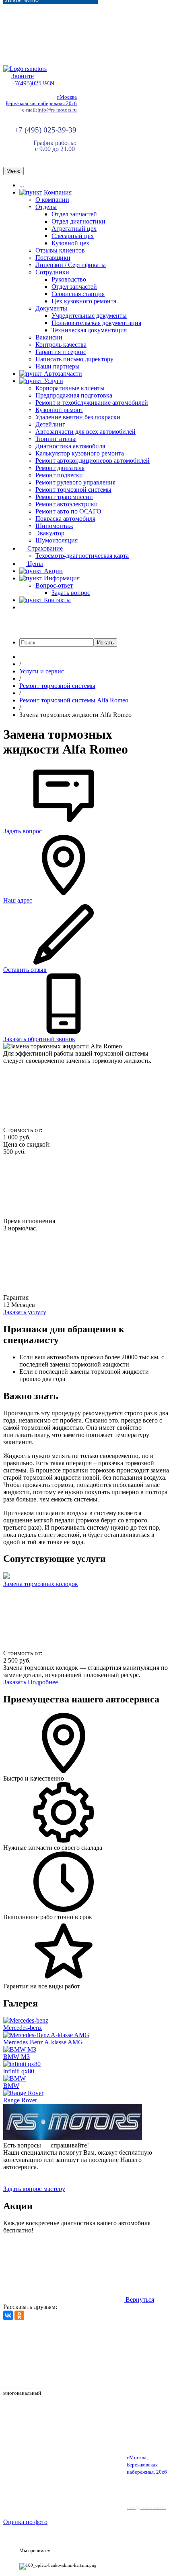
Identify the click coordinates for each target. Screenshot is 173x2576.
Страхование (44, 548)
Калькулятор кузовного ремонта (80, 453)
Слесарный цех (73, 236)
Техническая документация (89, 330)
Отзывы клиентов (60, 250)
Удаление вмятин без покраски (78, 417)
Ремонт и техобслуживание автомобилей (92, 403)
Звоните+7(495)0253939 (33, 80)
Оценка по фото (25, 2522)
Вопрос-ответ (54, 585)
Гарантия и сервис (61, 352)
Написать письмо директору (74, 359)
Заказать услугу (25, 1312)
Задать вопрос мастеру (34, 2189)
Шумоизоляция (57, 540)
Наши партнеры (58, 366)
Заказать (15, 1682)
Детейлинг (50, 424)
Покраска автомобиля (65, 519)
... (22, 185)
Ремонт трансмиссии (64, 497)
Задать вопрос (71, 593)
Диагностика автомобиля (70, 446)
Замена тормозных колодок (41, 1584)
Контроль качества (61, 345)
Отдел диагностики (78, 221)
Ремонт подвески (59, 475)
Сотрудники (52, 272)
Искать (105, 643)
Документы (51, 308)
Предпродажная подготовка (74, 395)
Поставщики (53, 258)
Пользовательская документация (96, 323)
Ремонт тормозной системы (73, 490)
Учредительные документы (89, 316)
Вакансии (49, 337)
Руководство (69, 279)
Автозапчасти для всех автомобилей (85, 432)
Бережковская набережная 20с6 (41, 103)
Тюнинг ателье (56, 439)
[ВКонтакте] (8, 2315)
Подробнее (43, 1682)
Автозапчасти (62, 374)
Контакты (57, 600)
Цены (34, 564)
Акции (53, 571)
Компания (57, 192)
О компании (52, 200)
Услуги (53, 381)
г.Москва (67, 97)
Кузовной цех (70, 243)
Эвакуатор (50, 533)
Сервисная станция (78, 294)
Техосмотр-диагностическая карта (82, 556)
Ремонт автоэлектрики (67, 504)
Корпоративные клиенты (70, 388)
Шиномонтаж (54, 526)
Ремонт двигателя (60, 468)
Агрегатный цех (74, 229)
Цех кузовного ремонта (84, 301)
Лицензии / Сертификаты (71, 265)
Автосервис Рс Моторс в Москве (48, 2368)
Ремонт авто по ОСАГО (68, 511)
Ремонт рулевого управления (75, 482)
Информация (61, 578)
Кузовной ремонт (59, 410)
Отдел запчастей (74, 214)
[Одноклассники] (19, 2315)
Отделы (46, 207)
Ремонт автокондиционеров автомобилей (93, 461)
